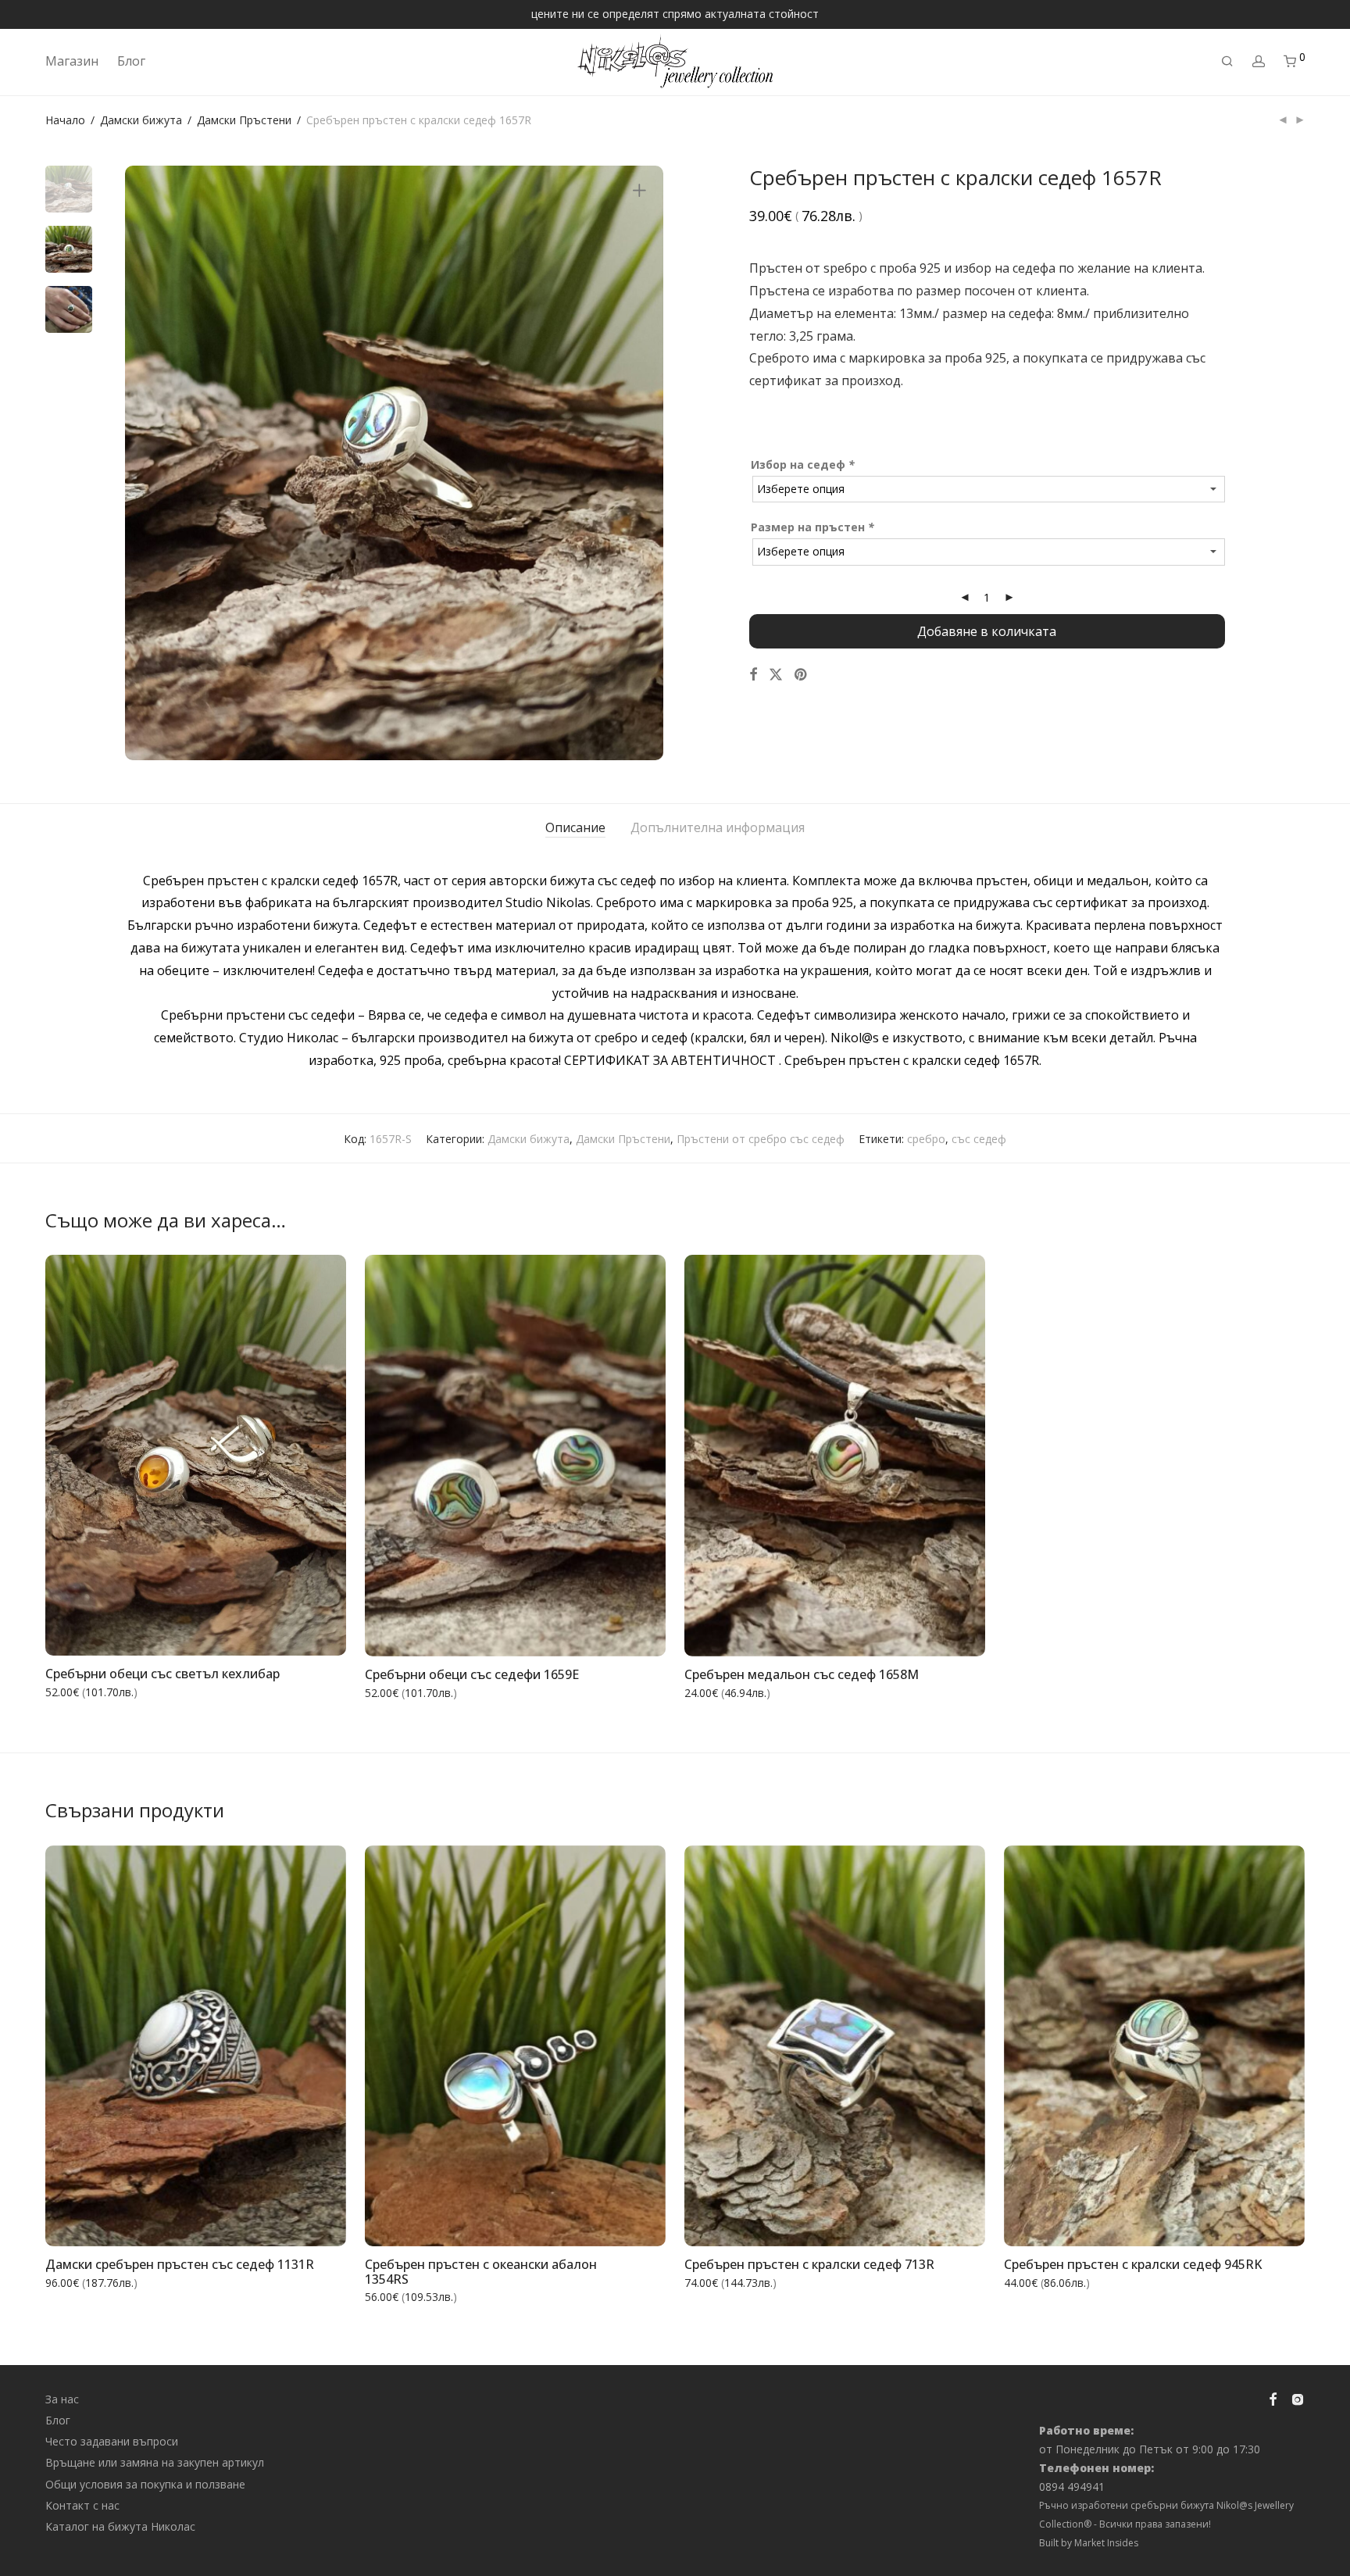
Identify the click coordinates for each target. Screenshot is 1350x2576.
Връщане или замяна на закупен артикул (155, 2462)
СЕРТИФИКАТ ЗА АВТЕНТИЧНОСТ (670, 1060)
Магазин (72, 61)
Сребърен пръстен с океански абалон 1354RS (481, 2272)
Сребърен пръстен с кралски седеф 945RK (1133, 2264)
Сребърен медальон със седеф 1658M (802, 1674)
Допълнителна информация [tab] (718, 827)
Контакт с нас (82, 2505)
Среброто (779, 358)
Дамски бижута (141, 120)
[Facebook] (1273, 2397)
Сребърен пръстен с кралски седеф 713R (809, 2264)
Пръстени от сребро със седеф (761, 1139)
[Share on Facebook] (753, 675)
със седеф (979, 1139)
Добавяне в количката (987, 631)
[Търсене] (1227, 61)
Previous (146, 463)
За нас (62, 2399)
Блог (131, 61)
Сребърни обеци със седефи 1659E (472, 1674)
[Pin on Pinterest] (802, 675)
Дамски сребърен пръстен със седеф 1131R (180, 2264)
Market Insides (1106, 2543)
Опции (316, 1634)
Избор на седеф (803, 464)
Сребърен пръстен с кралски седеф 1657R (270, 881)
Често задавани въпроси (112, 2441)
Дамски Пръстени (244, 120)
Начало (65, 120)
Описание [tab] (575, 827)
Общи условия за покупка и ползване (145, 2484)
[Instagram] (1298, 2397)
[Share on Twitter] (776, 675)
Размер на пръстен (812, 527)
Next (642, 463)
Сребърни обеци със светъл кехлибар (162, 1674)
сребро (926, 1139)
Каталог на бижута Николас (120, 2526)
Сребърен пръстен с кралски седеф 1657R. (913, 1060)
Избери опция (616, 1635)
